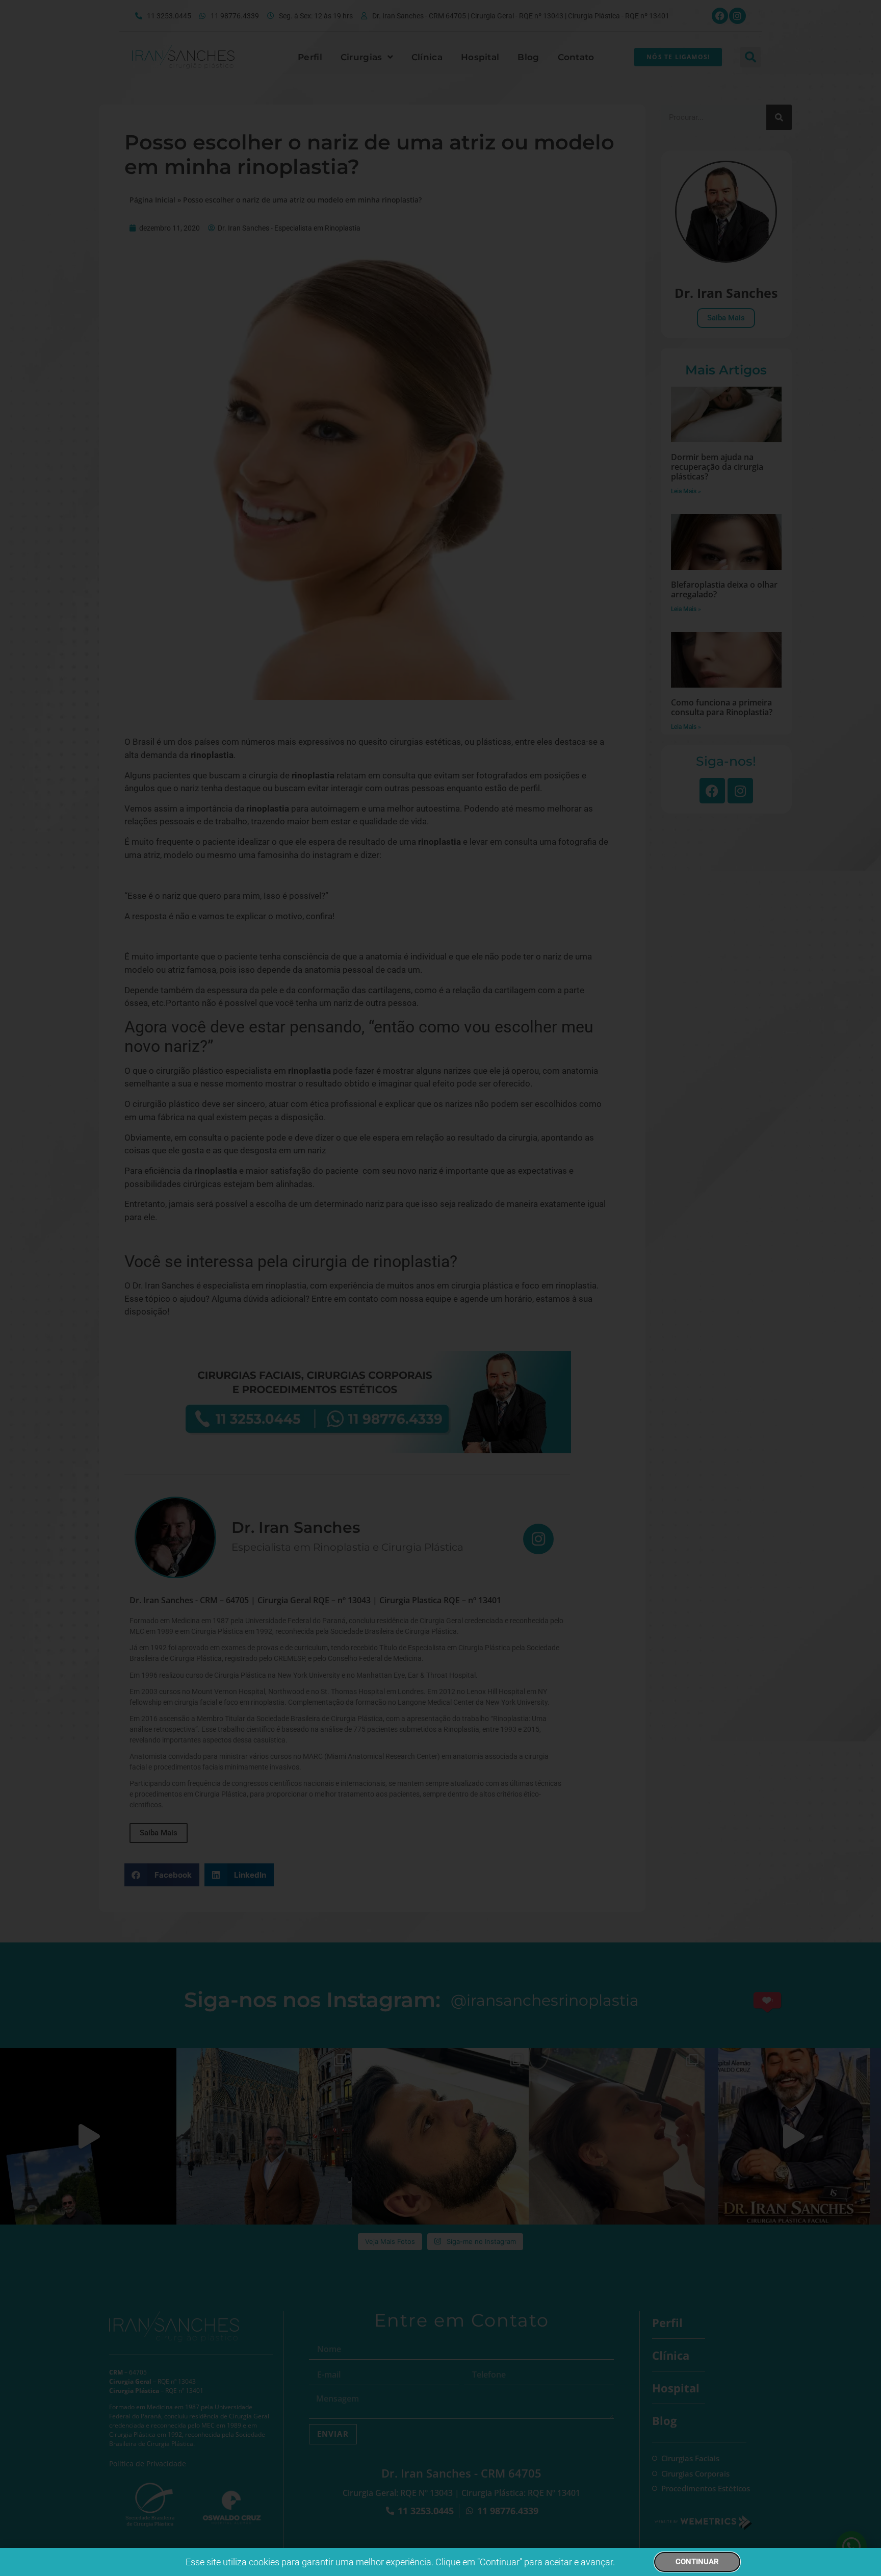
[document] (440, 1288)
